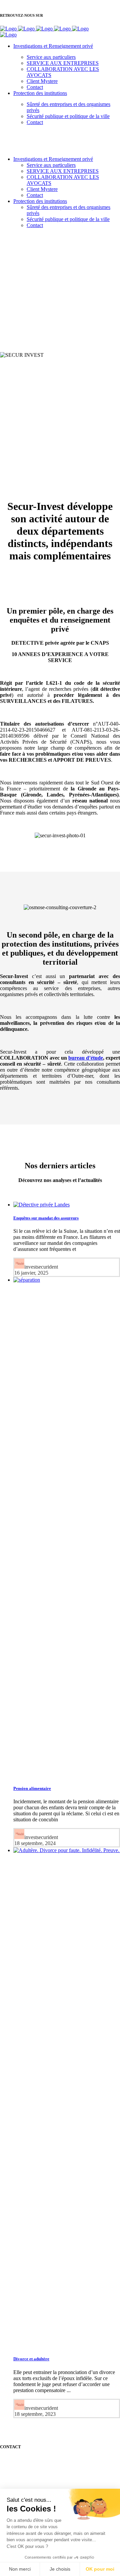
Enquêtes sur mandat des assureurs (46, 1218)
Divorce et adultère (31, 2359)
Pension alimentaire (32, 1788)
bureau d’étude (86, 1058)
